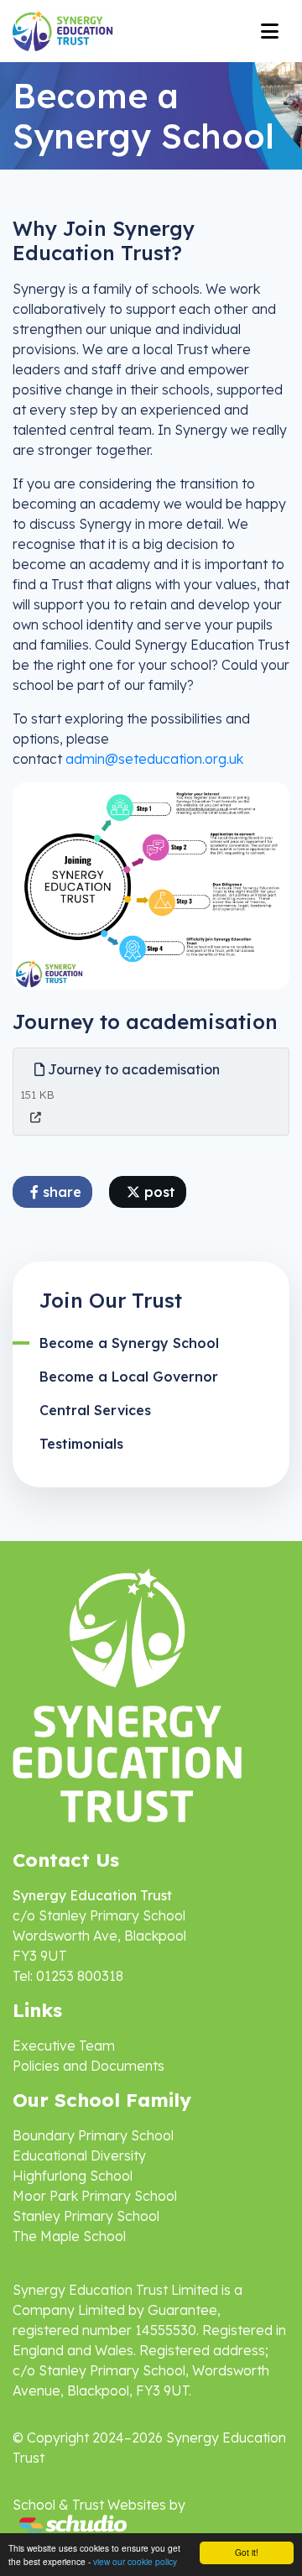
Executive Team (64, 2046)
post (158, 1192)
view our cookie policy (135, 2561)
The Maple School (69, 2236)
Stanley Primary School (86, 2216)
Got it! (247, 2552)
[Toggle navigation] (270, 31)
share (60, 1192)
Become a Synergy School (129, 1343)
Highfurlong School (73, 2176)
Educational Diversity (79, 2155)
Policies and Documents (89, 2066)
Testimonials (81, 1444)
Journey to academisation (132, 1069)
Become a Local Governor (129, 1377)
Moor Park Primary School (95, 2196)
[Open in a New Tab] (36, 1118)
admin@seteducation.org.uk (154, 759)
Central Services (95, 1410)
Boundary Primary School (93, 2135)
